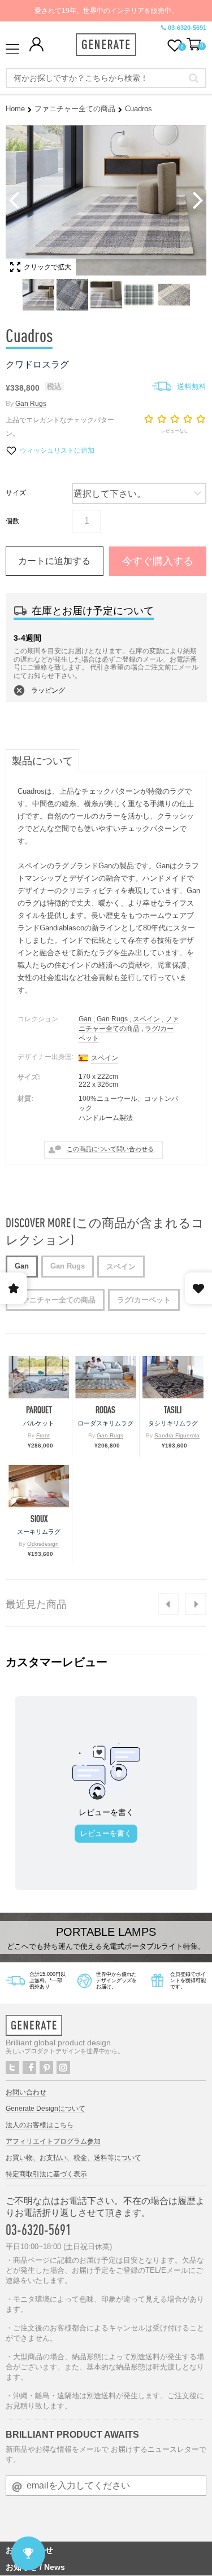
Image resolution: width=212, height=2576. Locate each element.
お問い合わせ (26, 2092)
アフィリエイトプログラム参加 (53, 2141)
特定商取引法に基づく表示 (46, 2174)
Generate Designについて (46, 2109)
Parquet (39, 1410)
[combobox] (106, 78)
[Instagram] (63, 2068)
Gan (85, 1019)
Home (15, 109)
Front (43, 1435)
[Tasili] (173, 1377)
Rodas (105, 1410)
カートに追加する (54, 561)
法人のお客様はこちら (40, 2125)
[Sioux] (39, 1486)
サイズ (16, 493)
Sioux (39, 1519)
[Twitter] (12, 2068)
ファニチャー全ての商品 (75, 109)
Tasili (173, 1410)
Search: (194, 78)
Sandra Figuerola (177, 1435)
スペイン (146, 1019)
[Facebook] (29, 2068)
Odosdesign (43, 1544)
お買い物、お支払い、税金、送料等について (73, 2158)
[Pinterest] (46, 2068)
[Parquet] (39, 1377)
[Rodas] (105, 1377)
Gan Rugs (31, 404)
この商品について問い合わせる (110, 1149)
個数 (12, 521)
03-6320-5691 (187, 28)
